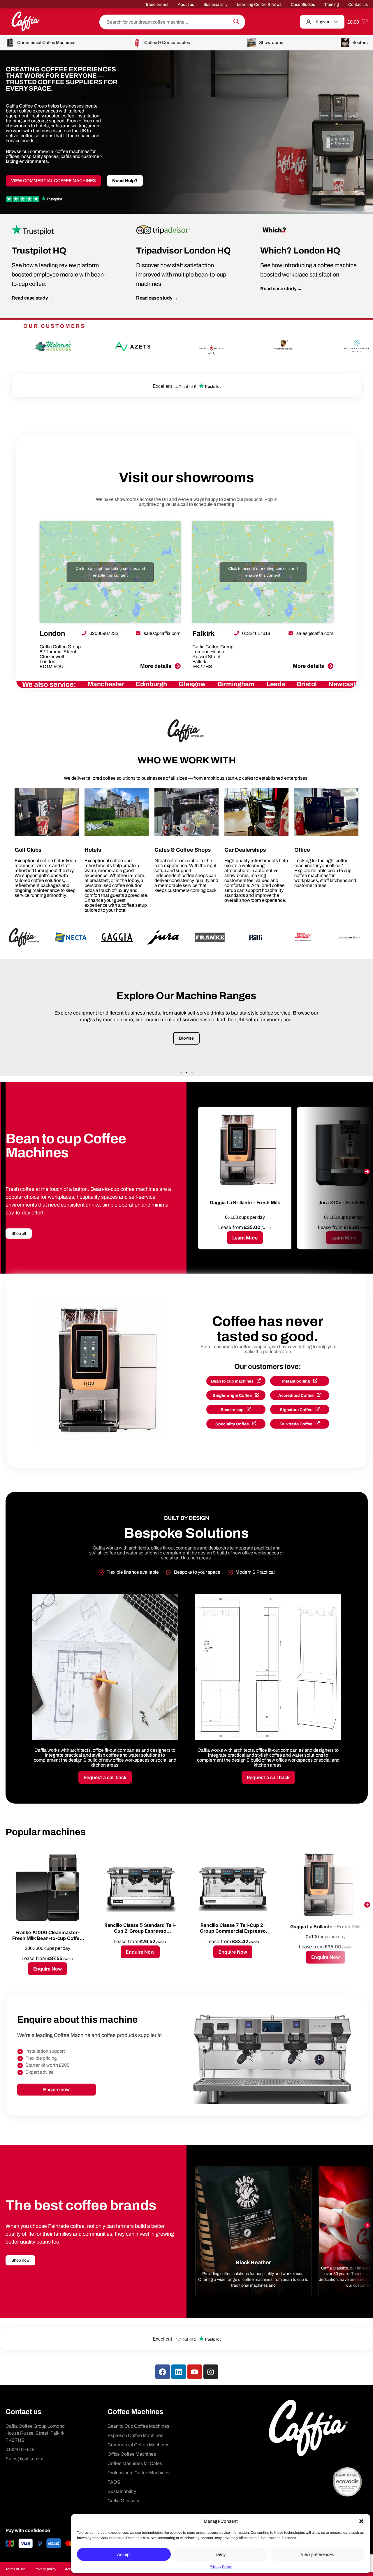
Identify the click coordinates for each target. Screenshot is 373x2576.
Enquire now (56, 2090)
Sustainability (215, 5)
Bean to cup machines (233, 1381)
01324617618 (256, 633)
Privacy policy (45, 2569)
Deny (221, 2554)
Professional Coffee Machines (139, 2473)
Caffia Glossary (123, 2501)
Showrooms (271, 43)
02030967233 (103, 633)
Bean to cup (233, 1410)
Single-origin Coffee (233, 1396)
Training (332, 5)
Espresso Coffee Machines (135, 2435)
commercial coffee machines (60, 151)
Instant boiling (297, 1381)
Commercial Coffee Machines (46, 43)
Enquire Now (47, 1969)
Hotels (93, 850)
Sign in (322, 22)
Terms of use (16, 2569)
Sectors (360, 43)
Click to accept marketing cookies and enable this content (110, 572)
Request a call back (105, 1777)
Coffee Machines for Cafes (135, 2463)
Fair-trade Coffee (296, 1424)
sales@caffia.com (162, 633)
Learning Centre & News (259, 5)
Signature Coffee (297, 1410)
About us (186, 5)
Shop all (19, 1234)
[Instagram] (211, 2372)
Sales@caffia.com (24, 2459)
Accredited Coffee (296, 1396)
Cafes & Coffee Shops (183, 850)
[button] (361, 2521)
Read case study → (33, 298)
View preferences (317, 2554)
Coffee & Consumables (167, 43)
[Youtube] (195, 2372)
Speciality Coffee (233, 1424)
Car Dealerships (245, 850)
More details (156, 666)
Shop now (20, 2260)
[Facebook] (163, 2372)
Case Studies (303, 5)
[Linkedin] (179, 2372)
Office (302, 850)
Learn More (245, 1238)
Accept (124, 2554)
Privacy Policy (221, 2567)
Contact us (358, 5)
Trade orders (157, 5)
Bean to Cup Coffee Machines (138, 2426)
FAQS (114, 2482)
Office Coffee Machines (132, 2454)
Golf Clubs (28, 850)
